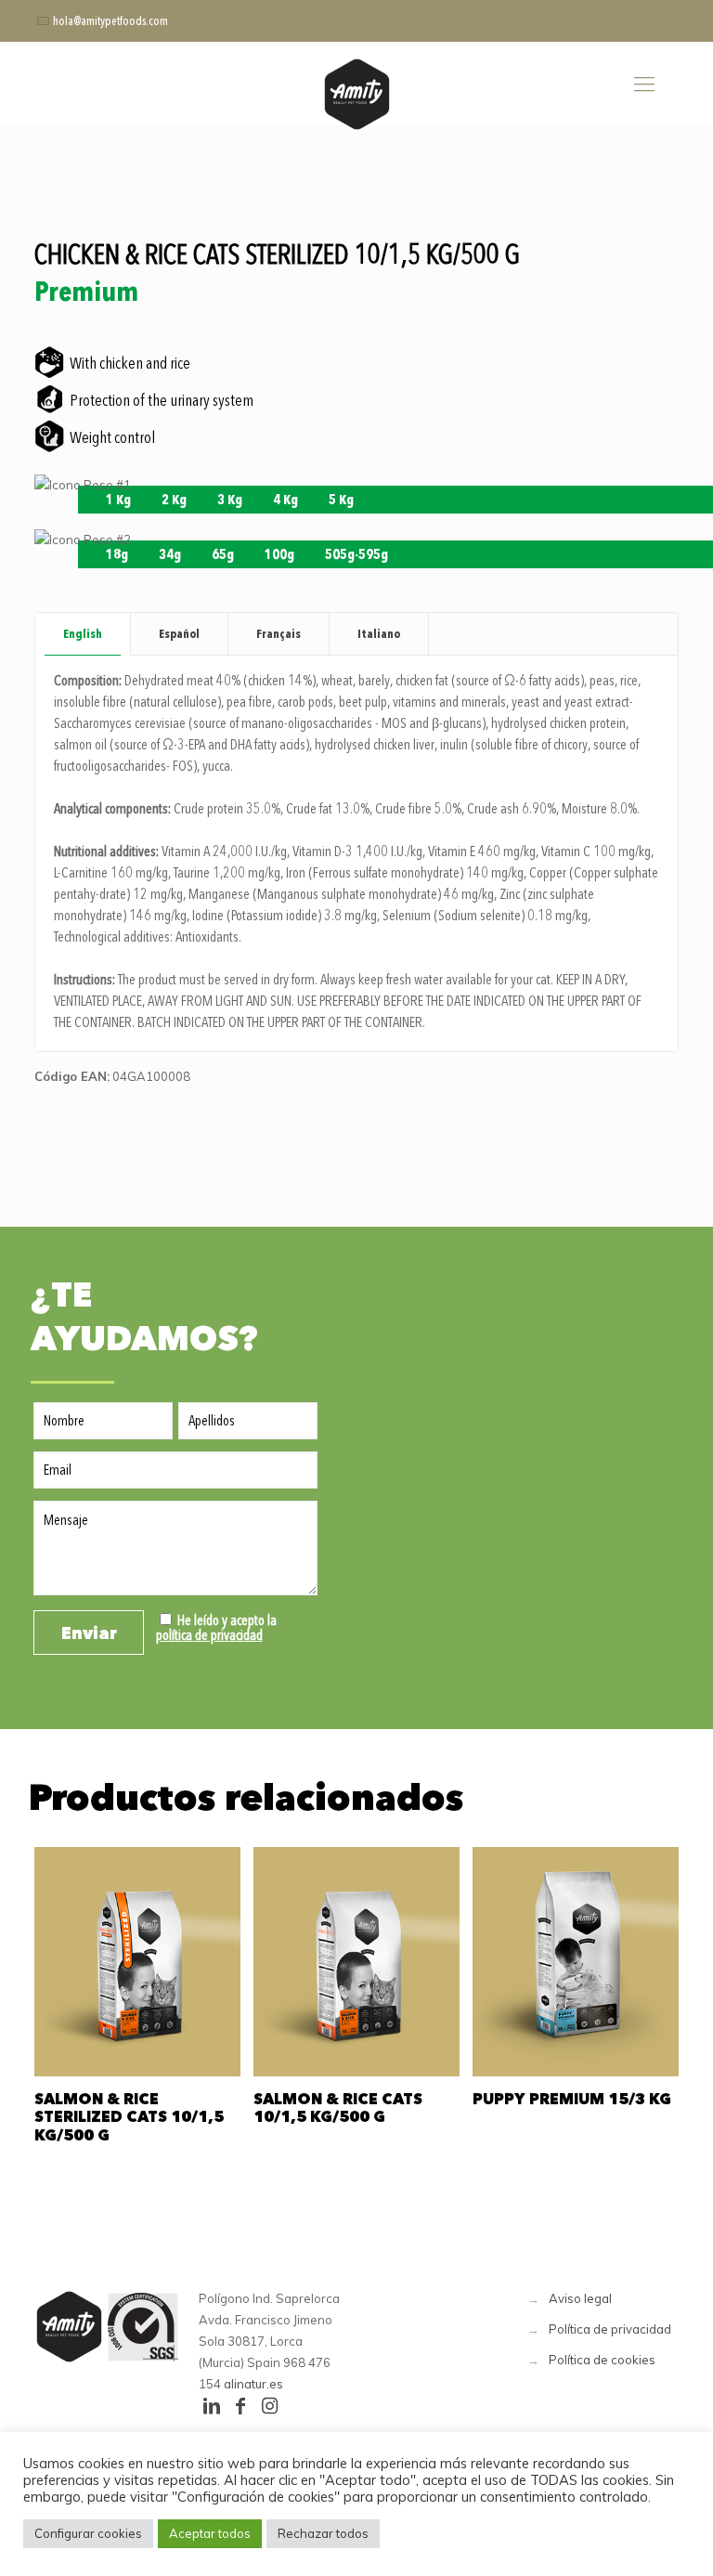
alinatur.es (253, 2384)
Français (279, 633)
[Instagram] (269, 2406)
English (83, 633)
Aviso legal (580, 2298)
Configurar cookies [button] (88, 2533)
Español (179, 633)
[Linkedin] (212, 2406)
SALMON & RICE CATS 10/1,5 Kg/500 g (338, 2108)
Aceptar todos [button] (210, 2533)
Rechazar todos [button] (323, 2533)
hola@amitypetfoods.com (110, 21)
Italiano (379, 633)
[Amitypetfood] (356, 94)
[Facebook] (240, 2406)
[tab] (83, 634)
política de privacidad (209, 1635)
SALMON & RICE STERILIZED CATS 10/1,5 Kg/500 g (129, 2116)
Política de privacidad (610, 2329)
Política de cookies (602, 2360)
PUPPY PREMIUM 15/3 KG (572, 2099)
